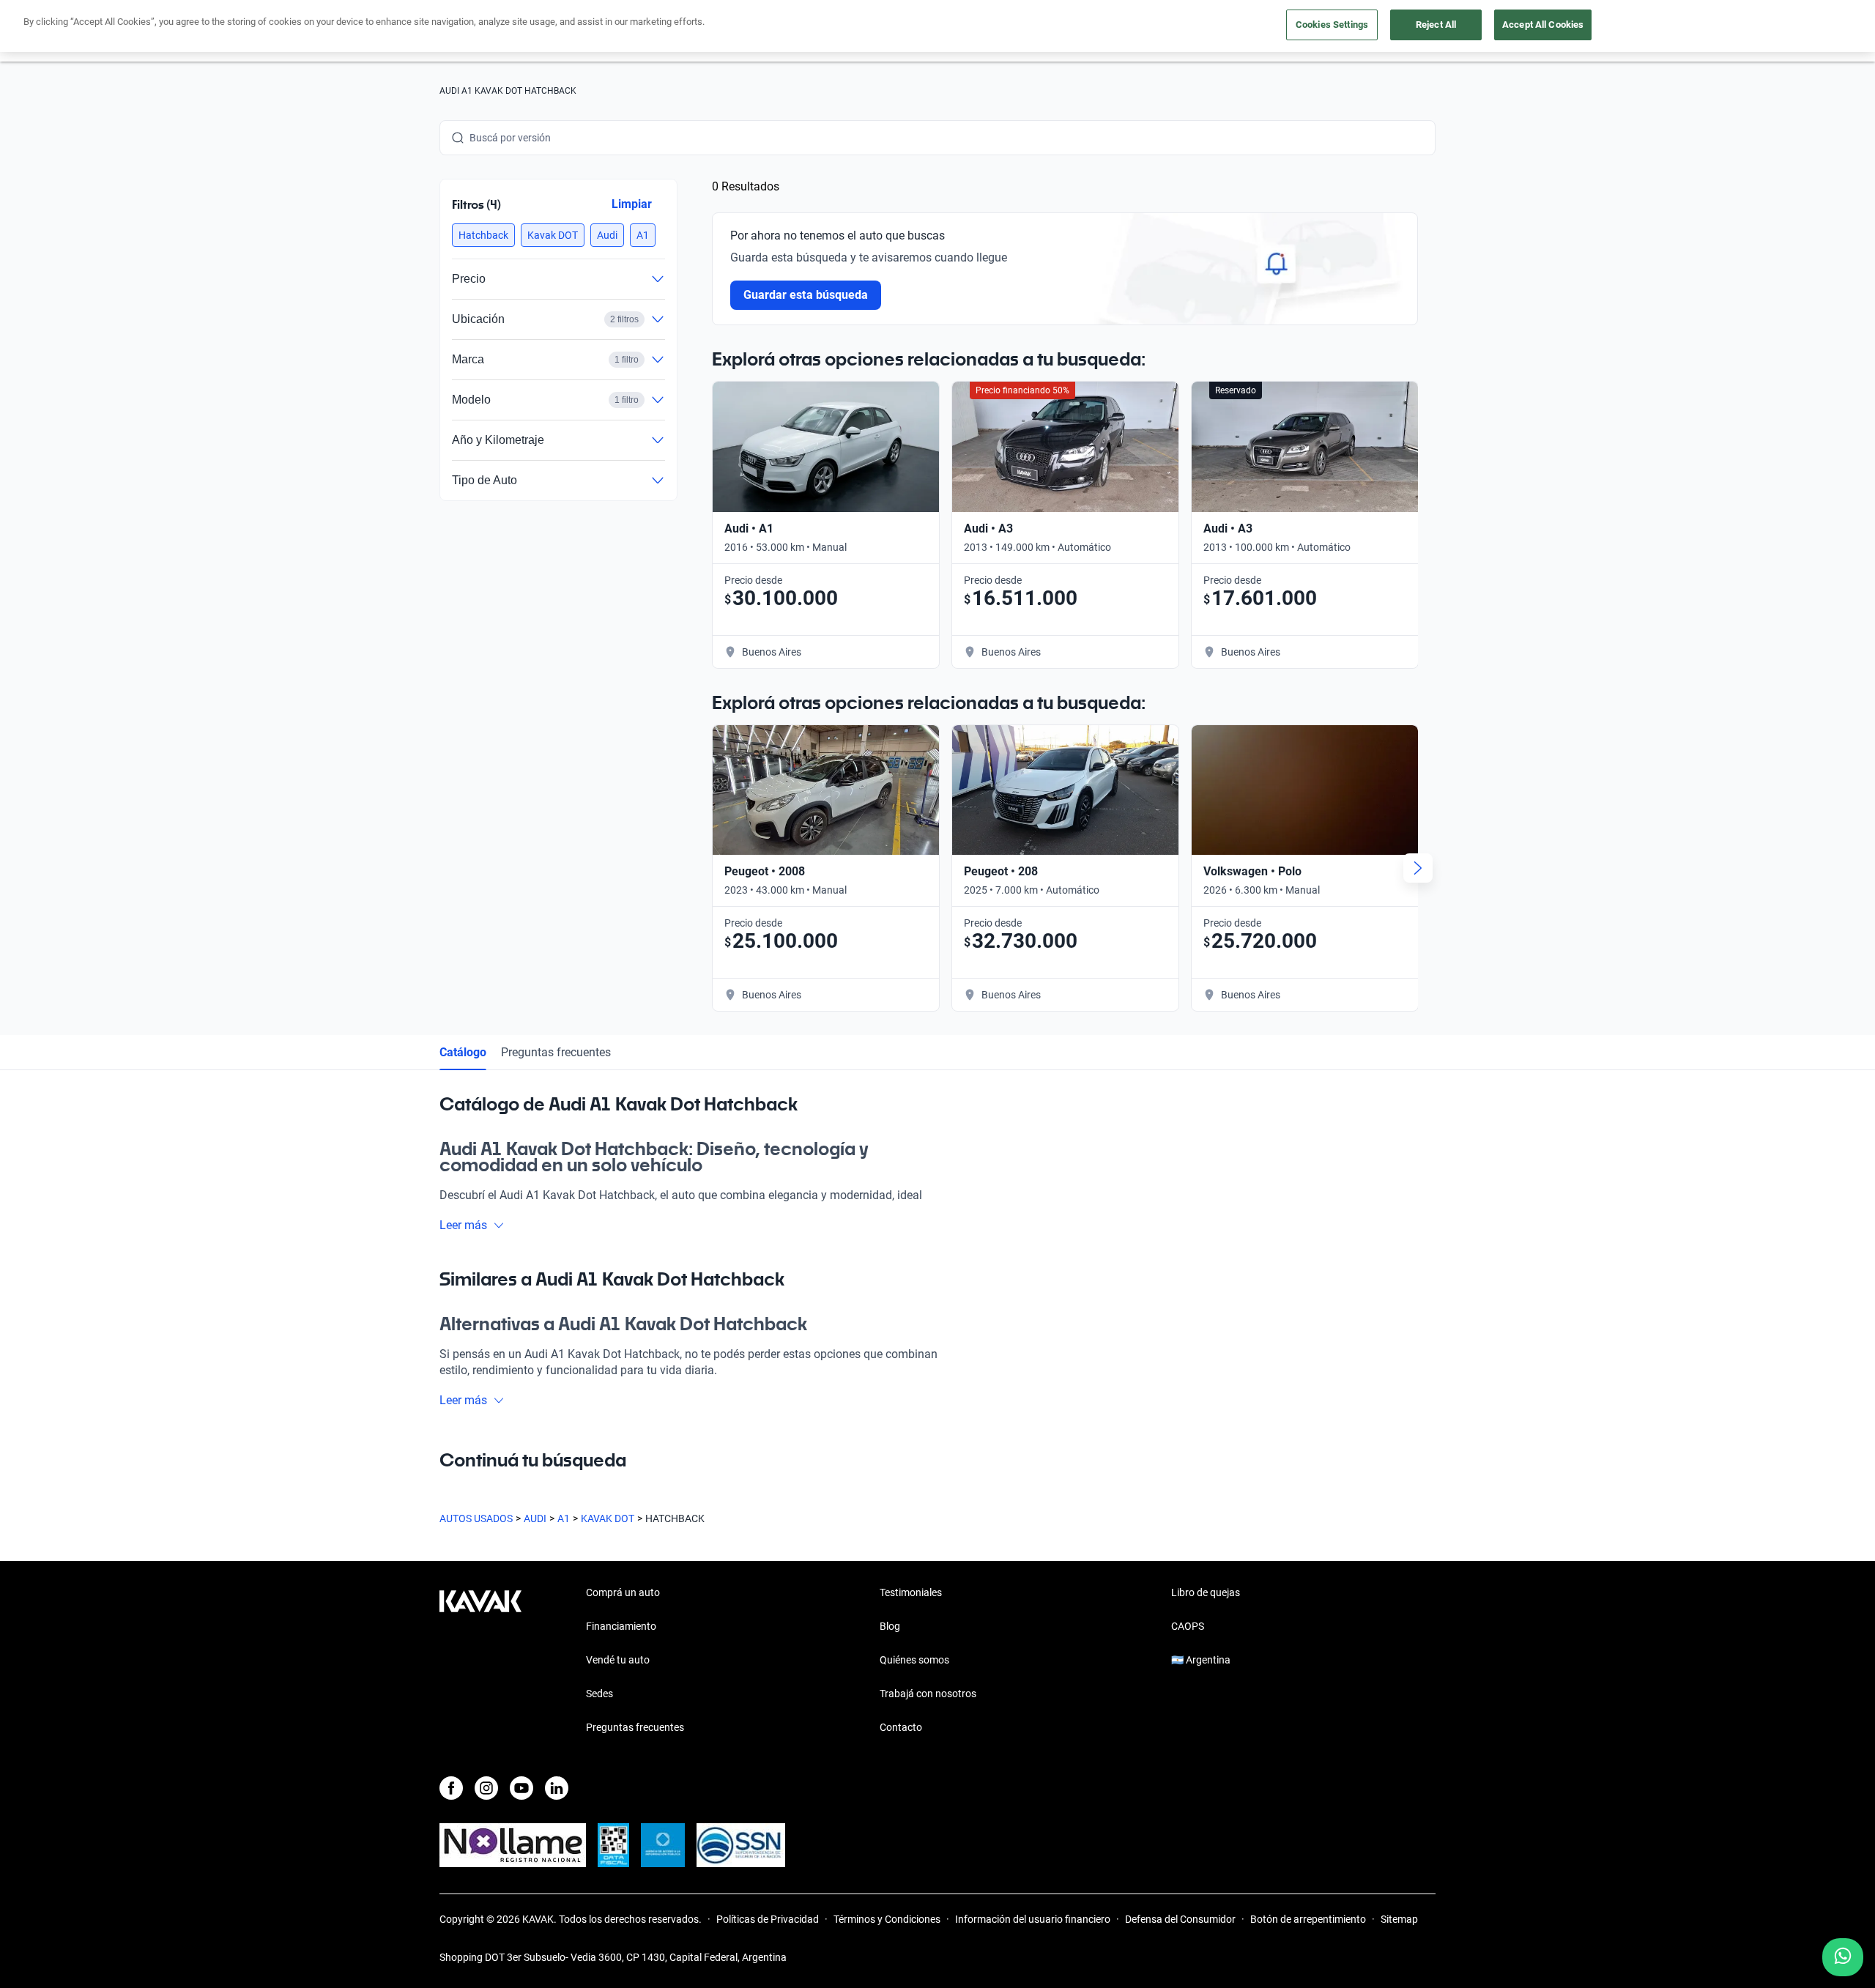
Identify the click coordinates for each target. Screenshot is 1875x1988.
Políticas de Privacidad (768, 1919)
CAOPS (1188, 1626)
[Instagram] (486, 1788)
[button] (483, 235)
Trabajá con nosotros (928, 1694)
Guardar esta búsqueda (806, 295)
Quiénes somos (914, 1660)
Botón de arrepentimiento (1308, 1919)
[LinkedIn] (557, 1788)
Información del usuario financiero (1033, 1919)
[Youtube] (521, 1788)
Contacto (901, 1727)
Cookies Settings (1332, 25)
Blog (890, 1626)
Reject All (1436, 25)
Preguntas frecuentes (556, 1052)
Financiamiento (621, 1626)
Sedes (599, 1694)
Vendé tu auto (618, 1660)
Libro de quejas (1206, 1592)
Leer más (463, 1225)
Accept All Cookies (1543, 25)
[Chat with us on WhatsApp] (1843, 1957)
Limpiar (632, 204)
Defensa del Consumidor (1180, 1919)
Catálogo (463, 1052)
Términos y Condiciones (887, 1919)
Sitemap (1399, 1919)
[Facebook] (451, 1788)
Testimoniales (911, 1592)
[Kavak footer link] (480, 1661)
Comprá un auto (623, 1592)
